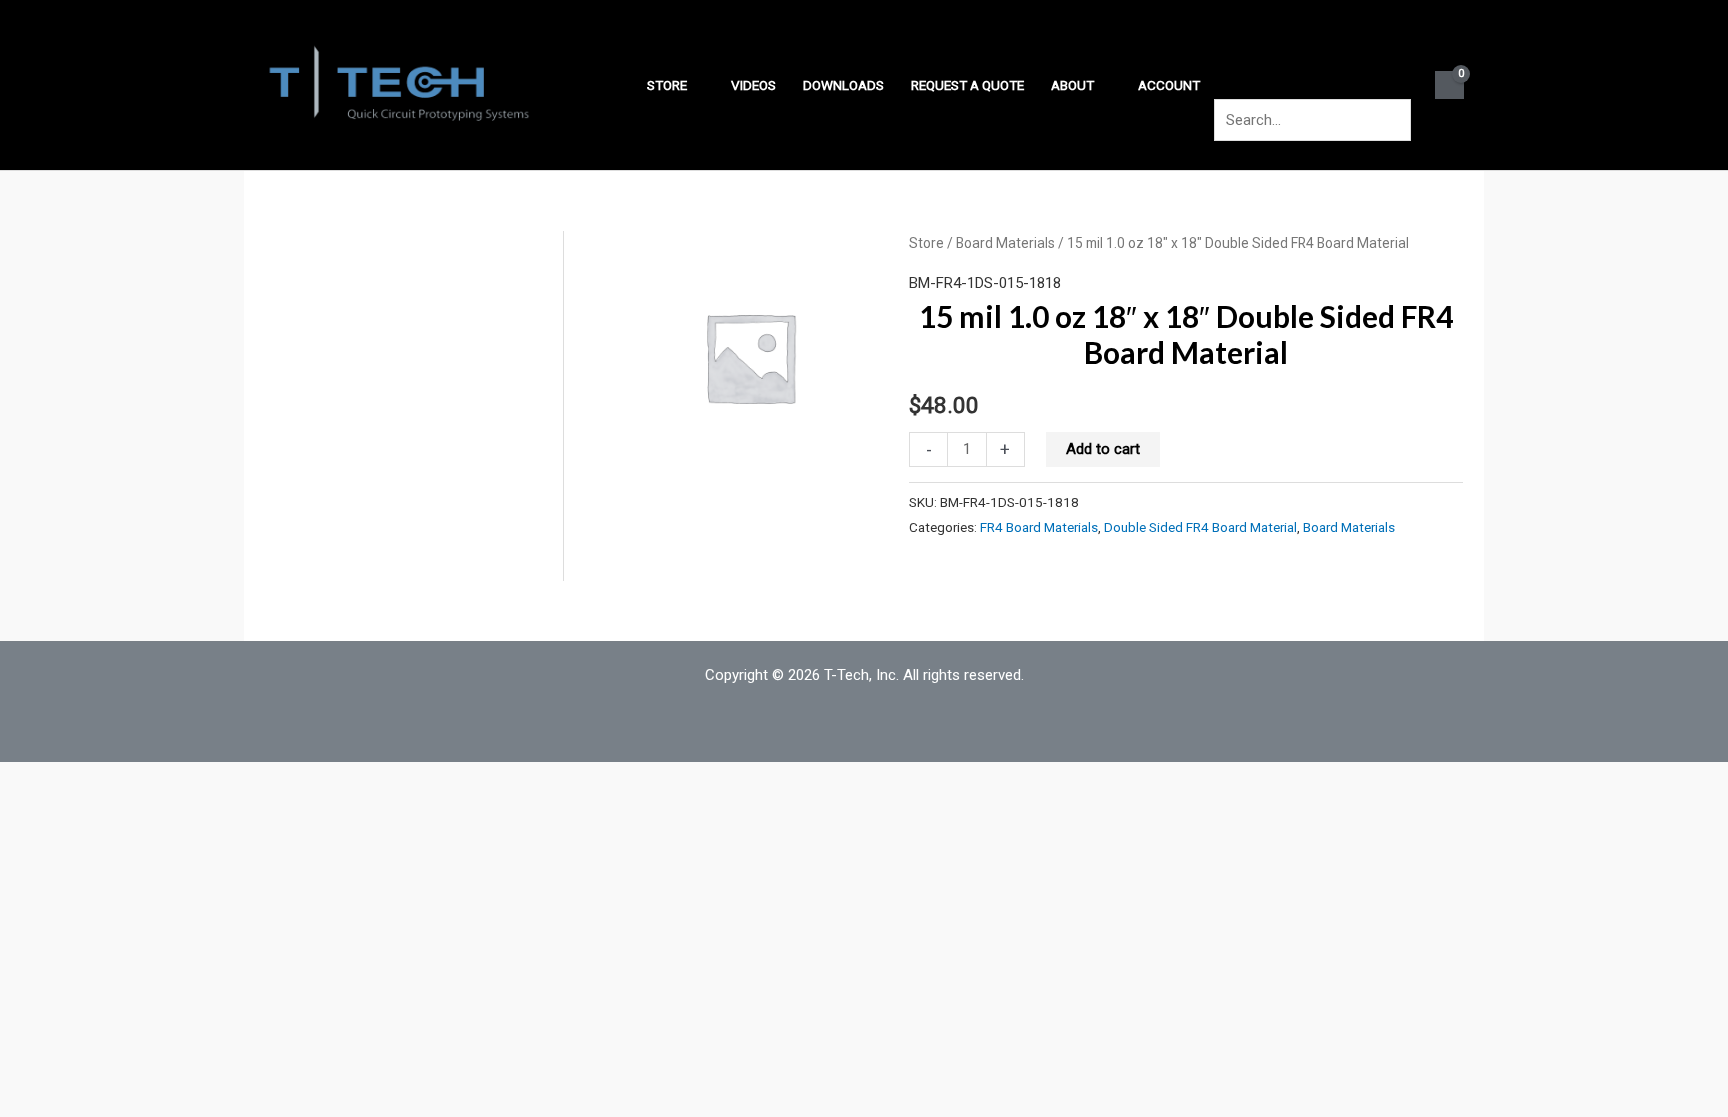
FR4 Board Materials (1039, 527)
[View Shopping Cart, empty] (1449, 85)
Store (667, 85)
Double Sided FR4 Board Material (1200, 527)
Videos (753, 85)
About (1072, 85)
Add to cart (1103, 449)
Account (1169, 85)
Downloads (843, 85)
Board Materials (1005, 243)
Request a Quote (967, 85)
